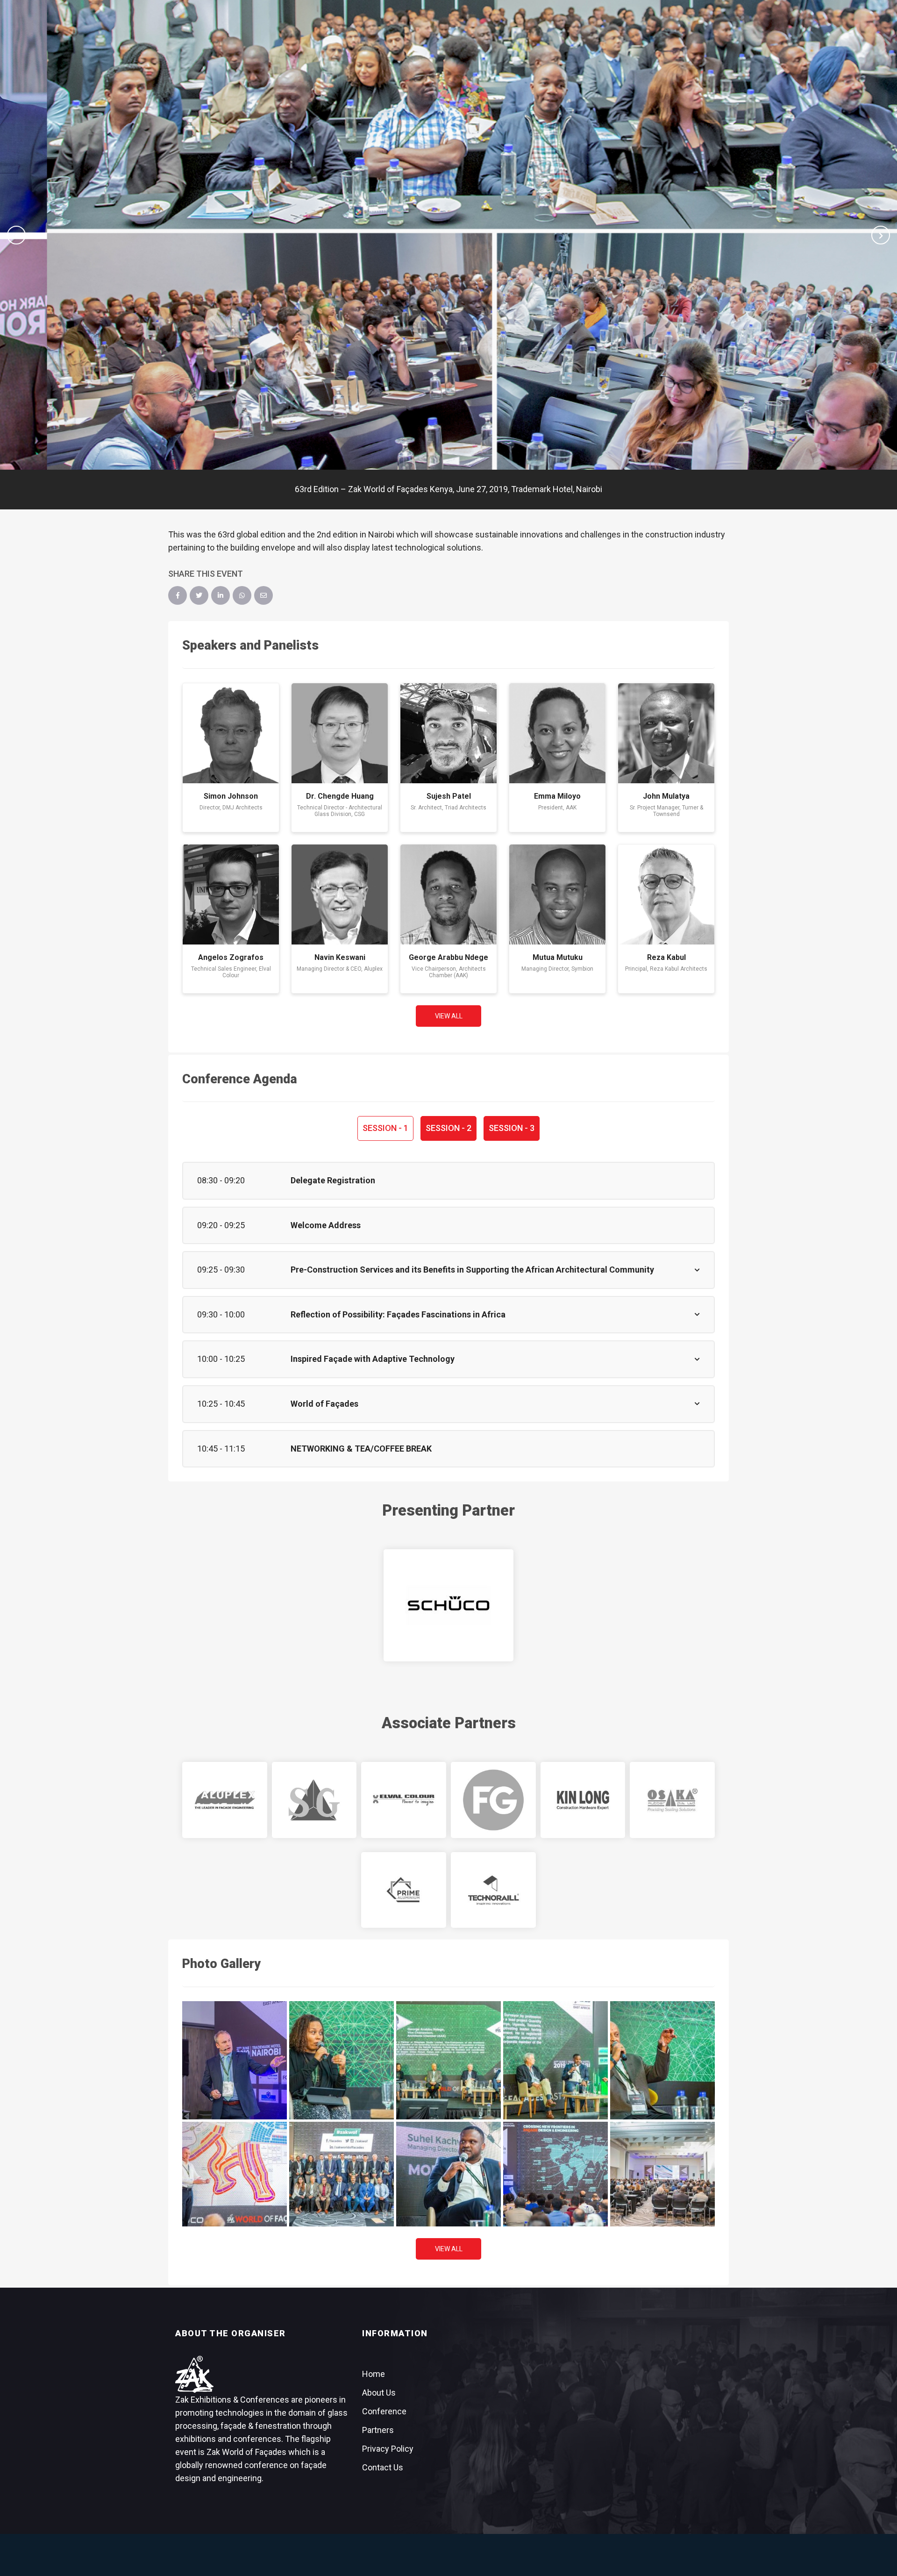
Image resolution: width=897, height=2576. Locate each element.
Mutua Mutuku (558, 957)
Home (374, 2374)
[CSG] (314, 1800)
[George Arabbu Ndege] (448, 894)
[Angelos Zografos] (231, 894)
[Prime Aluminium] (404, 1890)
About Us (379, 2393)
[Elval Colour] (404, 1800)
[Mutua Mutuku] (557, 894)
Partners (378, 2430)
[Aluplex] (225, 1800)
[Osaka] (672, 1800)
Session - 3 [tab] (512, 1128)
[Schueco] (448, 1605)
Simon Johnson (231, 796)
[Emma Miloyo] (557, 733)
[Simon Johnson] (231, 733)
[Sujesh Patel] (448, 733)
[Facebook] (178, 595)
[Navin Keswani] (340, 894)
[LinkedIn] (221, 595)
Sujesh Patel (449, 796)
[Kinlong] (583, 1800)
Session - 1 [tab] (385, 1128)
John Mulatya (666, 796)
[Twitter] (199, 595)
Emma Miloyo (557, 796)
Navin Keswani (340, 957)
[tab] (448, 1181)
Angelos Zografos (231, 957)
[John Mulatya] (666, 733)
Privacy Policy (388, 2449)
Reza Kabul (666, 957)
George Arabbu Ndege (448, 957)
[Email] (263, 595)
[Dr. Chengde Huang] (340, 733)
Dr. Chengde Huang (340, 796)
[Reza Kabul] (666, 894)
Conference (384, 2411)
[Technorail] (493, 1890)
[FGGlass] (493, 1800)
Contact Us (383, 2467)
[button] (16, 235)
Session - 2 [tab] (448, 1128)
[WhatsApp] (242, 595)
